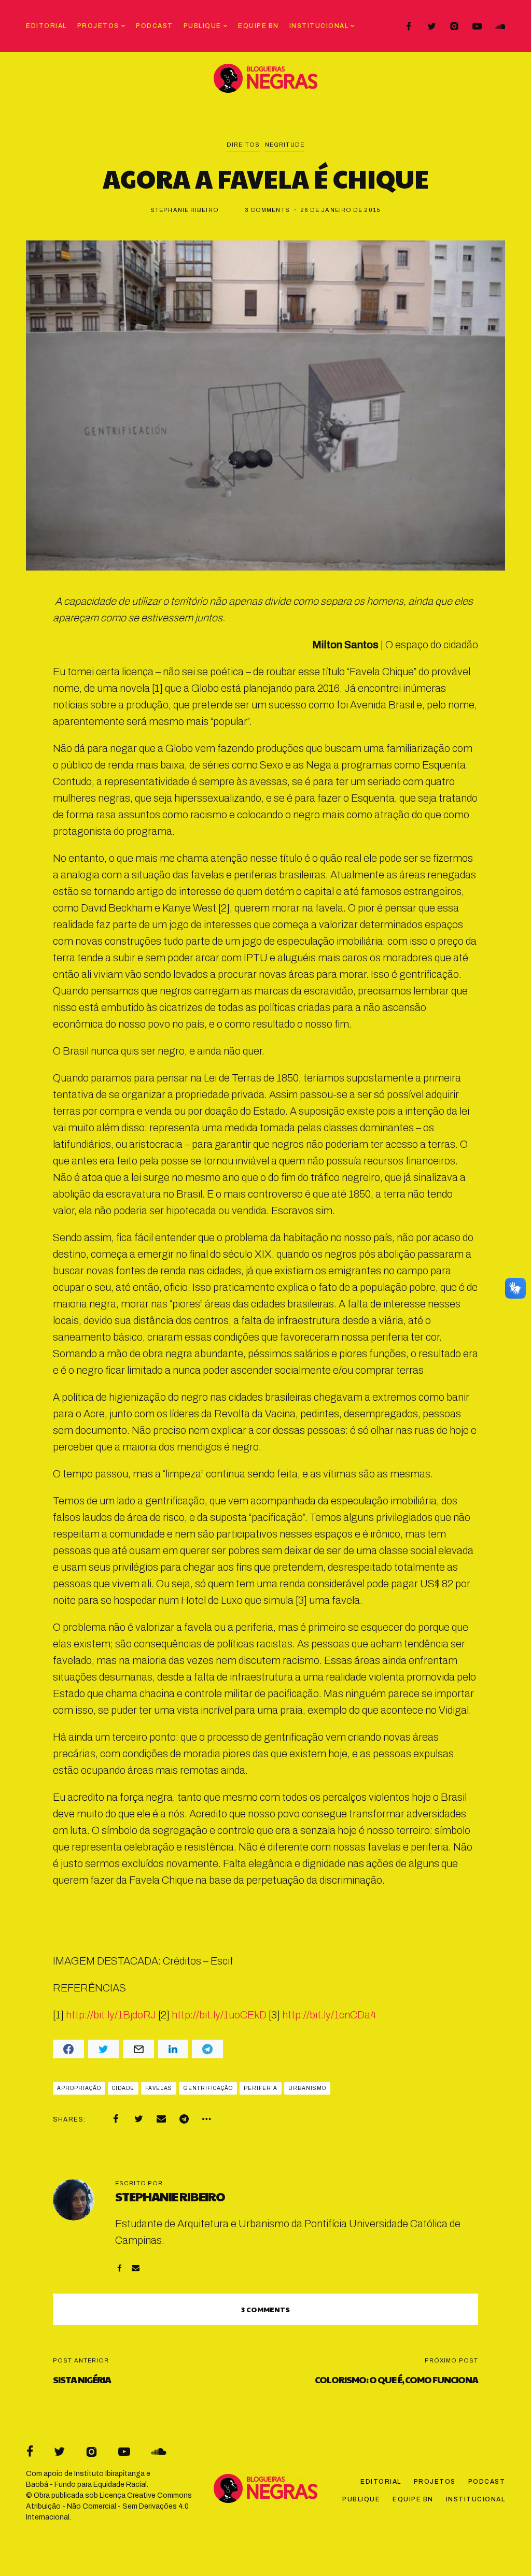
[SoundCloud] (500, 26)
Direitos (243, 145)
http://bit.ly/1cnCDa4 (329, 2015)
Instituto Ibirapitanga (109, 2474)
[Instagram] (454, 26)
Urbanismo (307, 2088)
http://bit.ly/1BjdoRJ (111, 2015)
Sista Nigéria (82, 2379)
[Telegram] (184, 2119)
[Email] (161, 2119)
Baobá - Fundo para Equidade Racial (86, 2485)
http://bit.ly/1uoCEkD (219, 2015)
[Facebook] (409, 26)
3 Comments (267, 210)
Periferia (261, 2088)
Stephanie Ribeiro (185, 210)
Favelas (159, 2088)
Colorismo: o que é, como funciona (396, 2379)
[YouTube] (477, 26)
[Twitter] (431, 26)
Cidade (123, 2088)
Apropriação (79, 2088)
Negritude (285, 145)
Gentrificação (208, 2088)
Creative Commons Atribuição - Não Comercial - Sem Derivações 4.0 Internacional (109, 2506)
